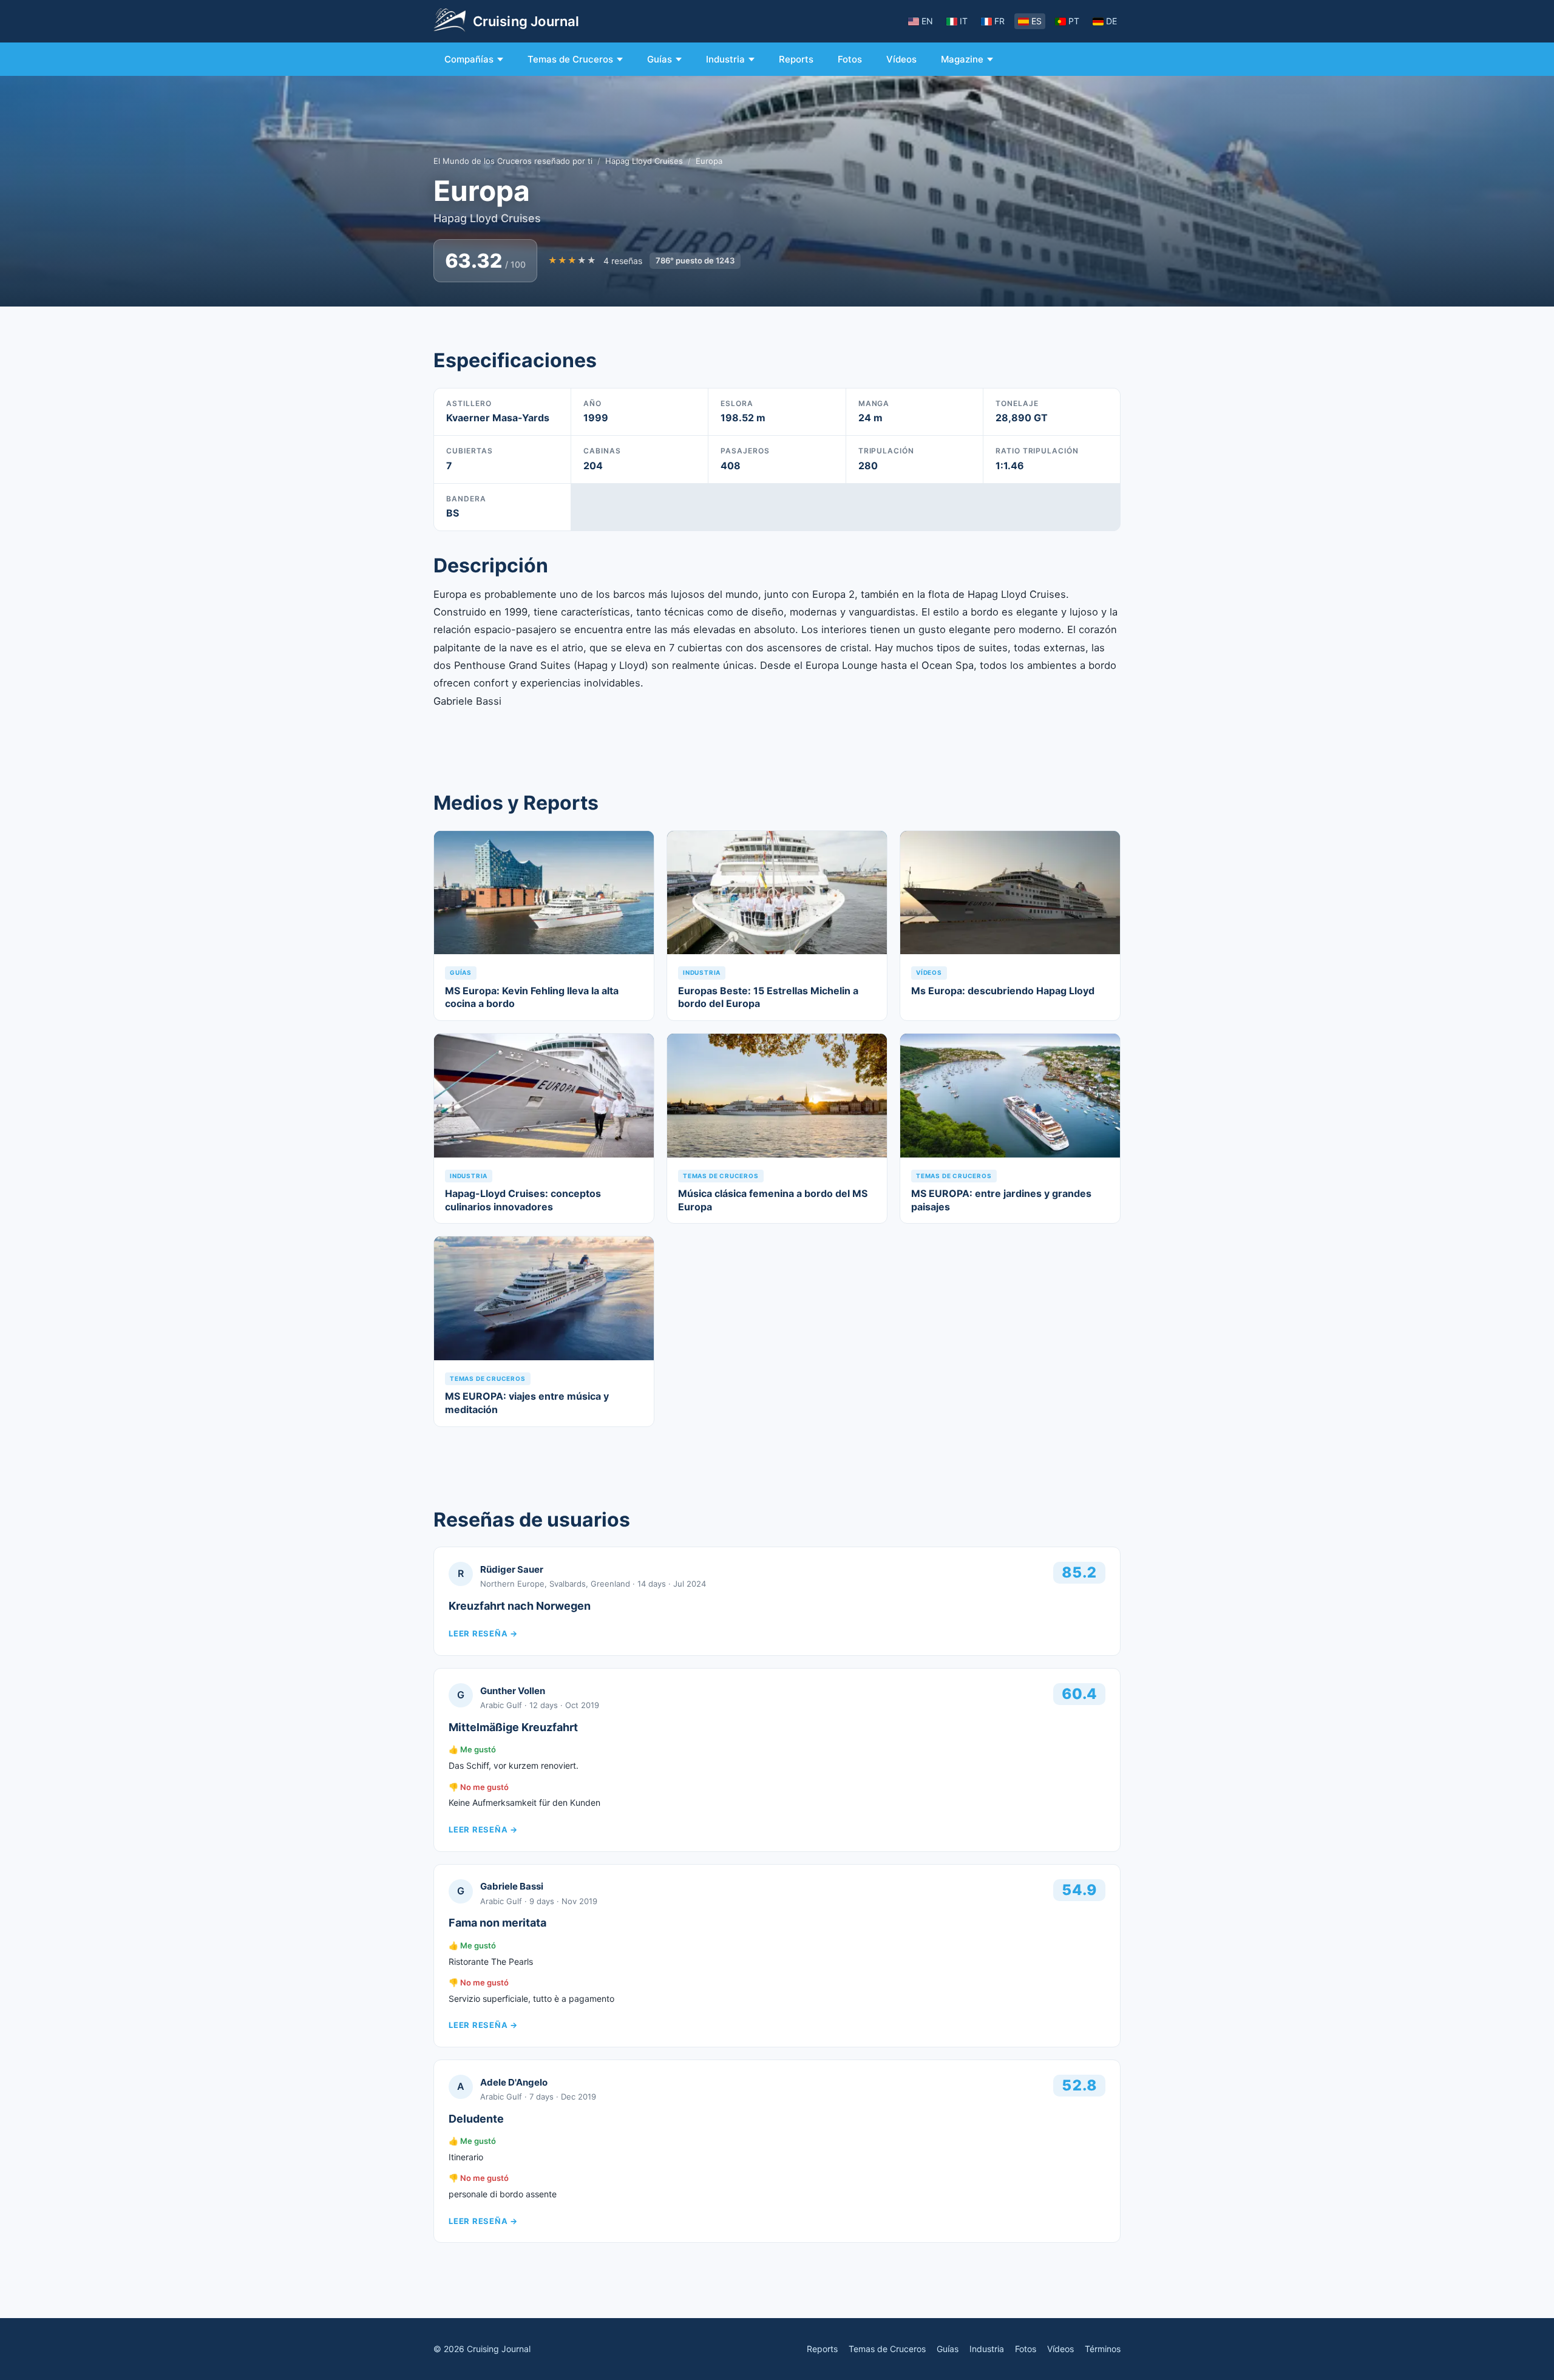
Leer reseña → (483, 1633)
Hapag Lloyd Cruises (644, 161)
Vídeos (901, 59)
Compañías (469, 59)
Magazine (962, 59)
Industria (725, 59)
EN (927, 21)
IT (964, 21)
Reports (796, 59)
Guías (660, 59)
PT (1074, 21)
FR (999, 21)
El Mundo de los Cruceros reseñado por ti (513, 161)
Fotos (850, 59)
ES (1037, 21)
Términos (1103, 2349)
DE (1111, 21)
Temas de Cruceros (570, 59)
